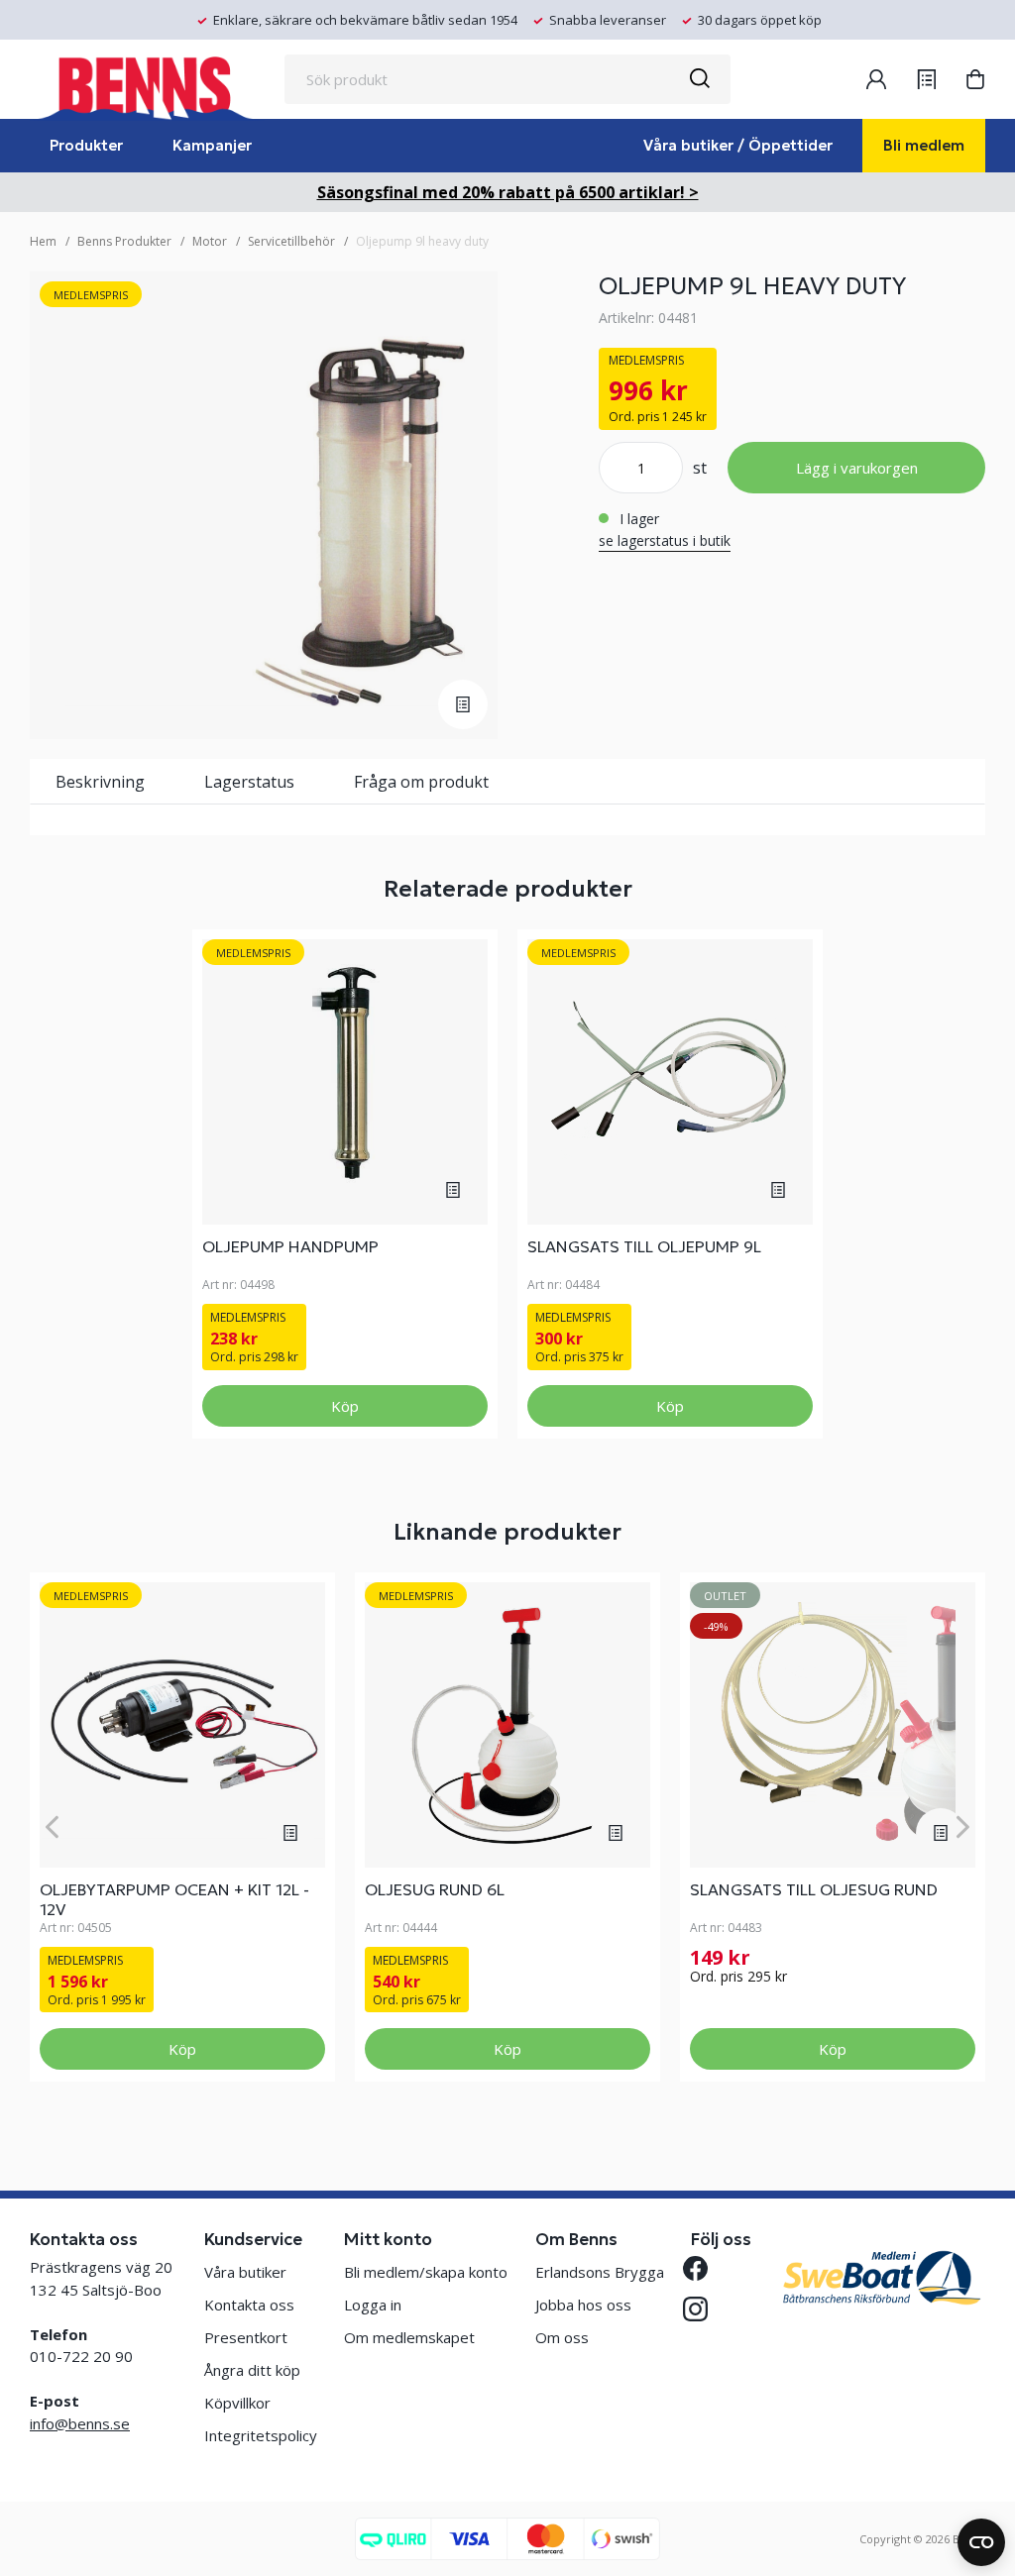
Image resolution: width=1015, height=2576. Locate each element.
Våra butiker (245, 2272)
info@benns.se (80, 2423)
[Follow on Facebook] (703, 2268)
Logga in (373, 2305)
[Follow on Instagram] (703, 2309)
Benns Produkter (124, 241)
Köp (345, 1406)
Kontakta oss (249, 2305)
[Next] (963, 1826)
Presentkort (246, 2337)
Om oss (562, 2337)
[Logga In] (876, 79)
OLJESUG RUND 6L (435, 1889)
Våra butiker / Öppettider (738, 145)
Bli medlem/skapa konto (426, 2272)
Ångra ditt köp (252, 2370)
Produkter (86, 145)
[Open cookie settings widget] (981, 2542)
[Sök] (699, 79)
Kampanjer (212, 145)
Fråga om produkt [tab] (421, 782)
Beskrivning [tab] (100, 782)
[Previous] (52, 1826)
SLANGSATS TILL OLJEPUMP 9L (644, 1246)
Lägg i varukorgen (857, 468)
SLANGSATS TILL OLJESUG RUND (814, 1889)
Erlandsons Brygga (600, 2272)
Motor (210, 241)
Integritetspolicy (261, 2435)
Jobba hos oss (583, 2305)
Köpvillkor (237, 2403)
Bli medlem (924, 145)
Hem (43, 241)
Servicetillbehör (291, 241)
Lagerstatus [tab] (249, 782)
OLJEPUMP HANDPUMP (290, 1246)
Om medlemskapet (409, 2337)
